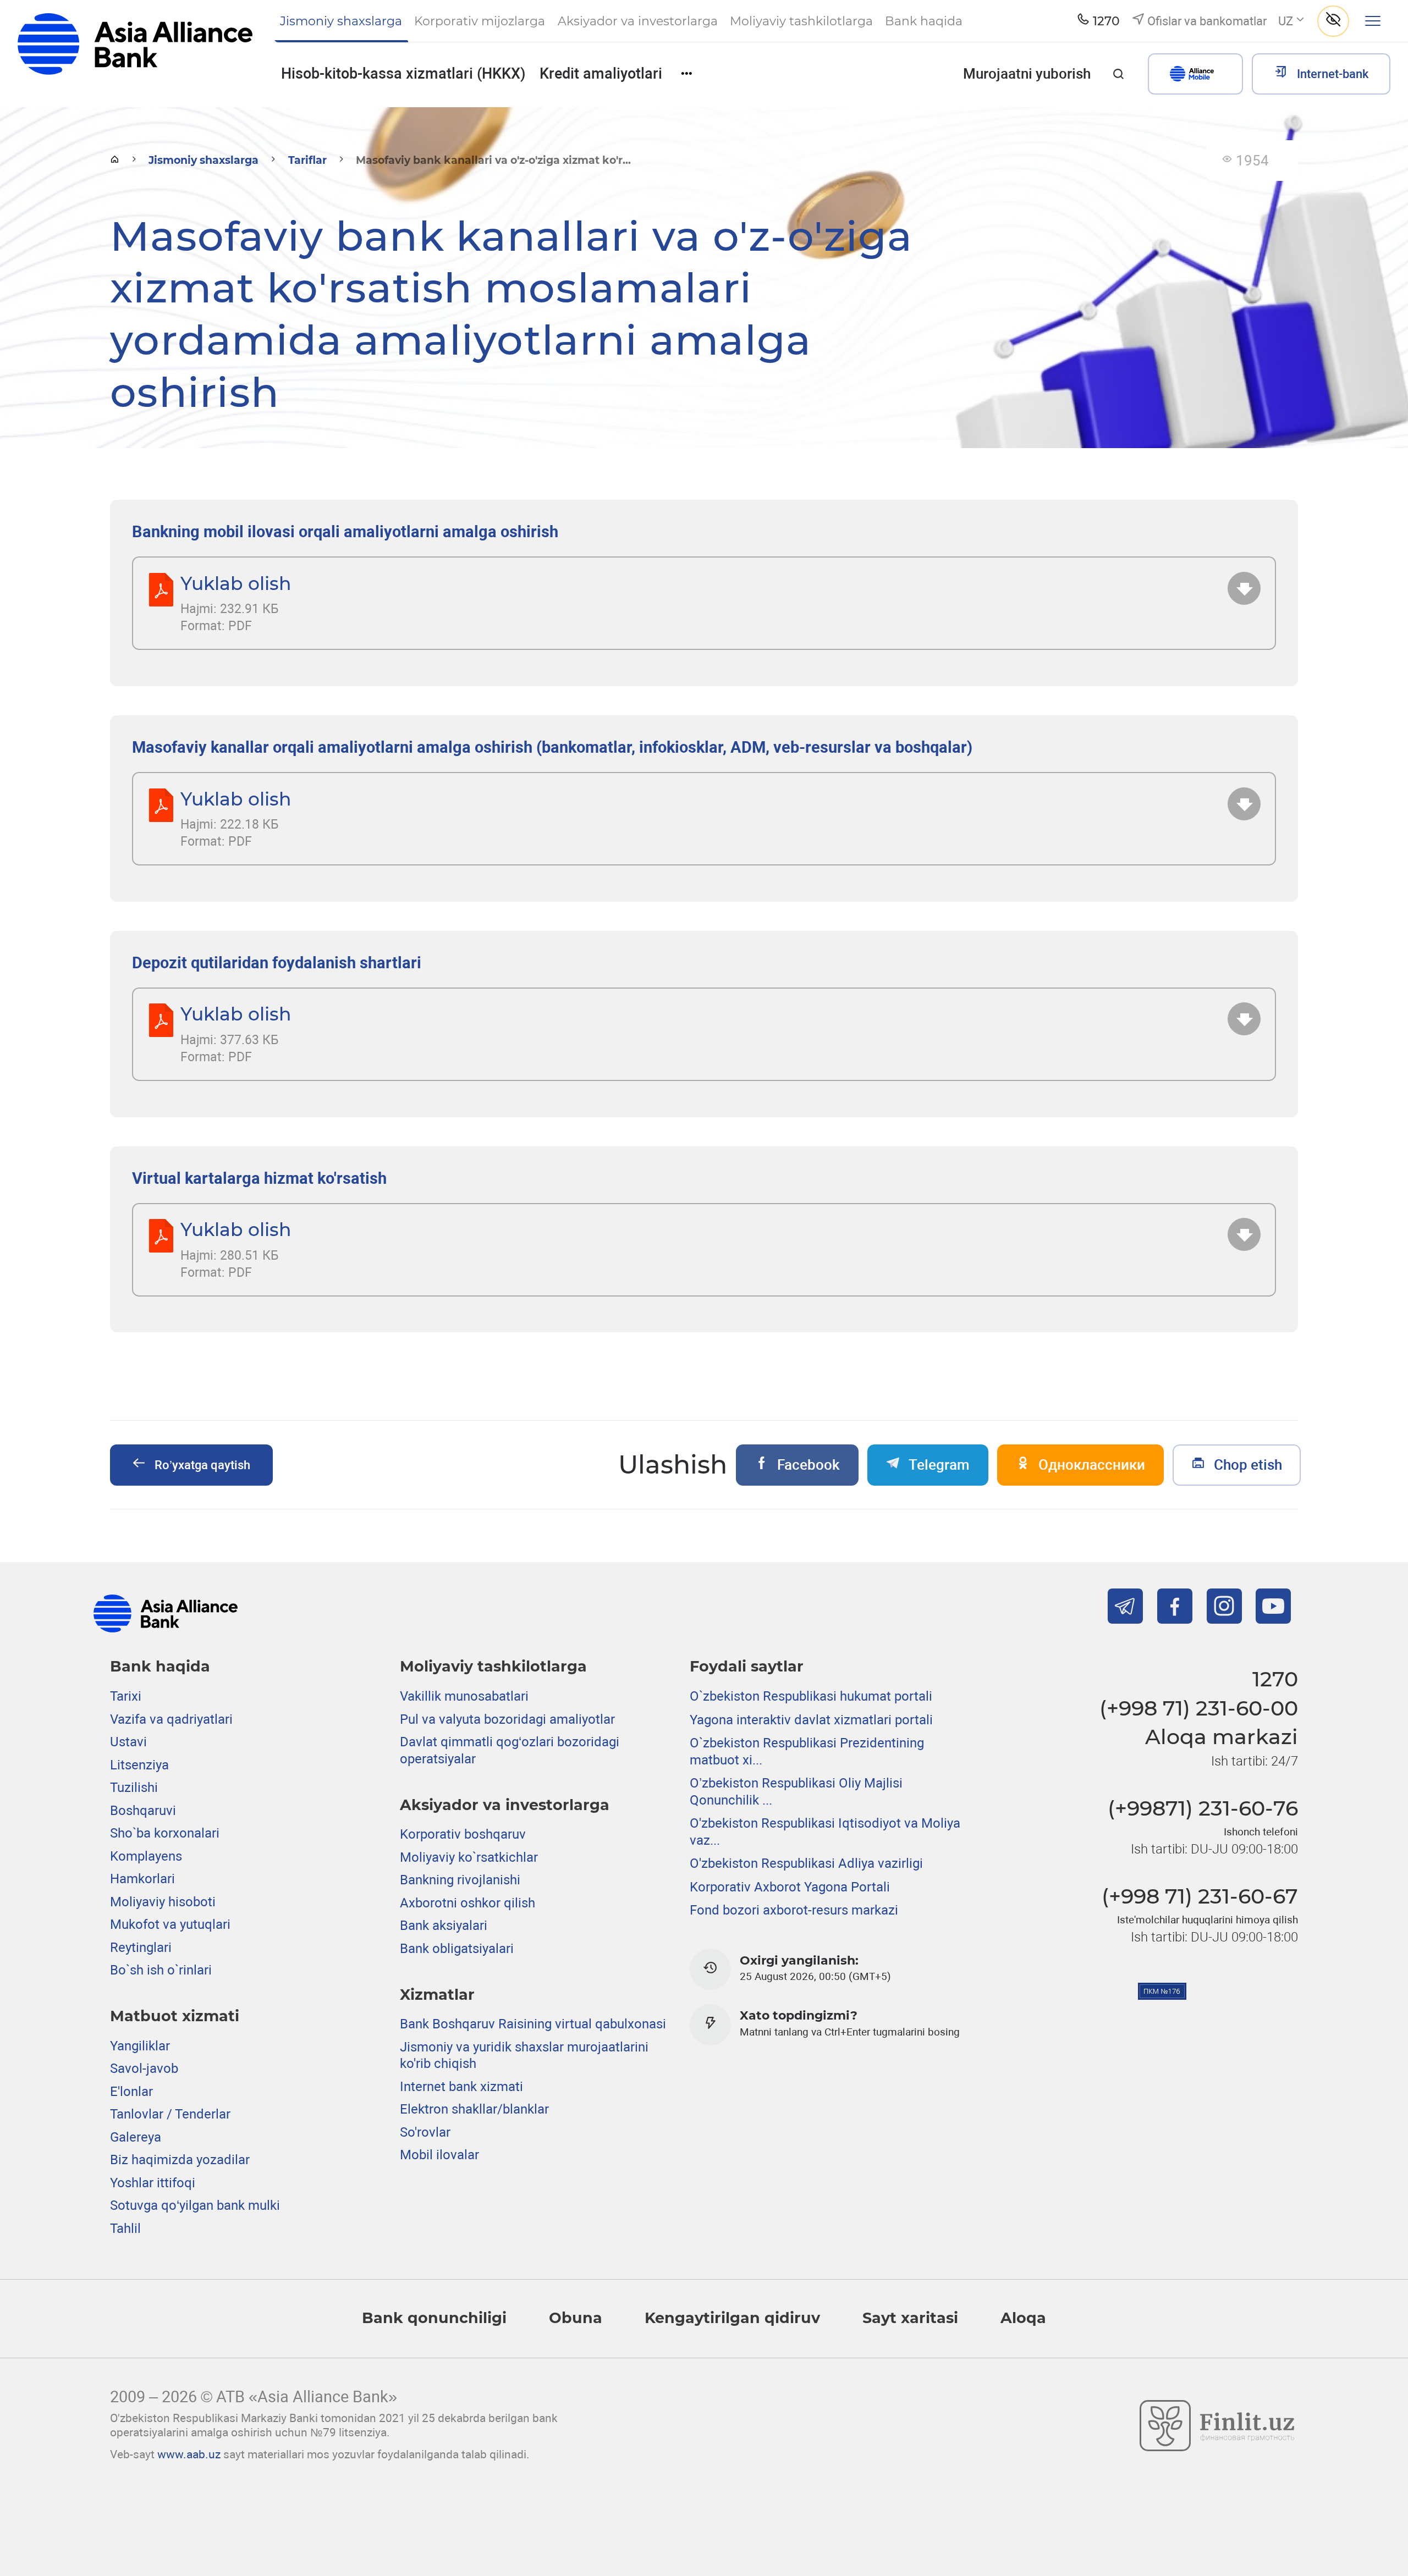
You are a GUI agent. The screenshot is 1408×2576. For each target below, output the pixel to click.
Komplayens (146, 1856)
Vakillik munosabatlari (464, 1696)
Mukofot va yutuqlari (170, 1924)
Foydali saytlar (747, 1666)
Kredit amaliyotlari (601, 74)
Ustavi (128, 1742)
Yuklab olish (236, 583)
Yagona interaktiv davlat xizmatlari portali (811, 1720)
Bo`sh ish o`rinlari (161, 1970)
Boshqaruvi (143, 1811)
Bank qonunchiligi (434, 2318)
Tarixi (126, 1696)
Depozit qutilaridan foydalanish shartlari (277, 963)
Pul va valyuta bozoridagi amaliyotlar (507, 1719)
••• (687, 73)
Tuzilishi (134, 1788)
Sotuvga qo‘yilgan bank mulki (195, 2205)
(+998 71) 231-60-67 (1200, 1896)
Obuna (576, 2318)
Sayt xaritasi (910, 2318)
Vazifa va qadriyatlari (171, 1719)
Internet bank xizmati (461, 2087)
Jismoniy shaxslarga (204, 160)
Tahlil (125, 2229)
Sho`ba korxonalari (165, 1833)
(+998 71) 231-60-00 (1199, 1708)
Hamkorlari (142, 1879)
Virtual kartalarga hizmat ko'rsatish (259, 1178)
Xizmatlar (437, 1995)
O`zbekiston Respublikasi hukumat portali (811, 1696)
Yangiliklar (140, 2046)
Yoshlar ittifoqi (153, 2183)
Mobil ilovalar (439, 2155)
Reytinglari (141, 1948)
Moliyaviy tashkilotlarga (493, 1666)
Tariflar (307, 160)
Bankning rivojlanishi (460, 1880)
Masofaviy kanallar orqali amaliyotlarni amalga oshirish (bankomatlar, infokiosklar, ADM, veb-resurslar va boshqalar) (552, 747)
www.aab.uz (189, 2454)
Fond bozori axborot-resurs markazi (794, 1910)
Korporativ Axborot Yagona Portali (790, 1887)
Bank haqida (160, 1666)
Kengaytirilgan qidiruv (732, 2318)
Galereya (136, 2137)
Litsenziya (139, 1765)
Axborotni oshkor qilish (468, 1903)
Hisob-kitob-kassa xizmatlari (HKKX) (403, 74)
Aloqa (1023, 2318)
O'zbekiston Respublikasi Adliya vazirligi (806, 1863)
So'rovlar (425, 2132)
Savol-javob (144, 2068)
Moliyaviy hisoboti (163, 1902)
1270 (1275, 1679)
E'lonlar (131, 2092)
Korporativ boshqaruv (463, 1834)
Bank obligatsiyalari (457, 1949)
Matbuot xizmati (175, 2016)
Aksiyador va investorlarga (505, 1805)
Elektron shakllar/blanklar (474, 2109)
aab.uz (135, 53)
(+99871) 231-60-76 (1203, 1808)
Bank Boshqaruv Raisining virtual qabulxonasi (533, 2024)
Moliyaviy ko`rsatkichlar (469, 1857)
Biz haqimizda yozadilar (180, 2160)
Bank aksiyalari (444, 1926)
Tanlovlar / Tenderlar (170, 2114)
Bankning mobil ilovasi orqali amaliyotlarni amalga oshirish (345, 532)
